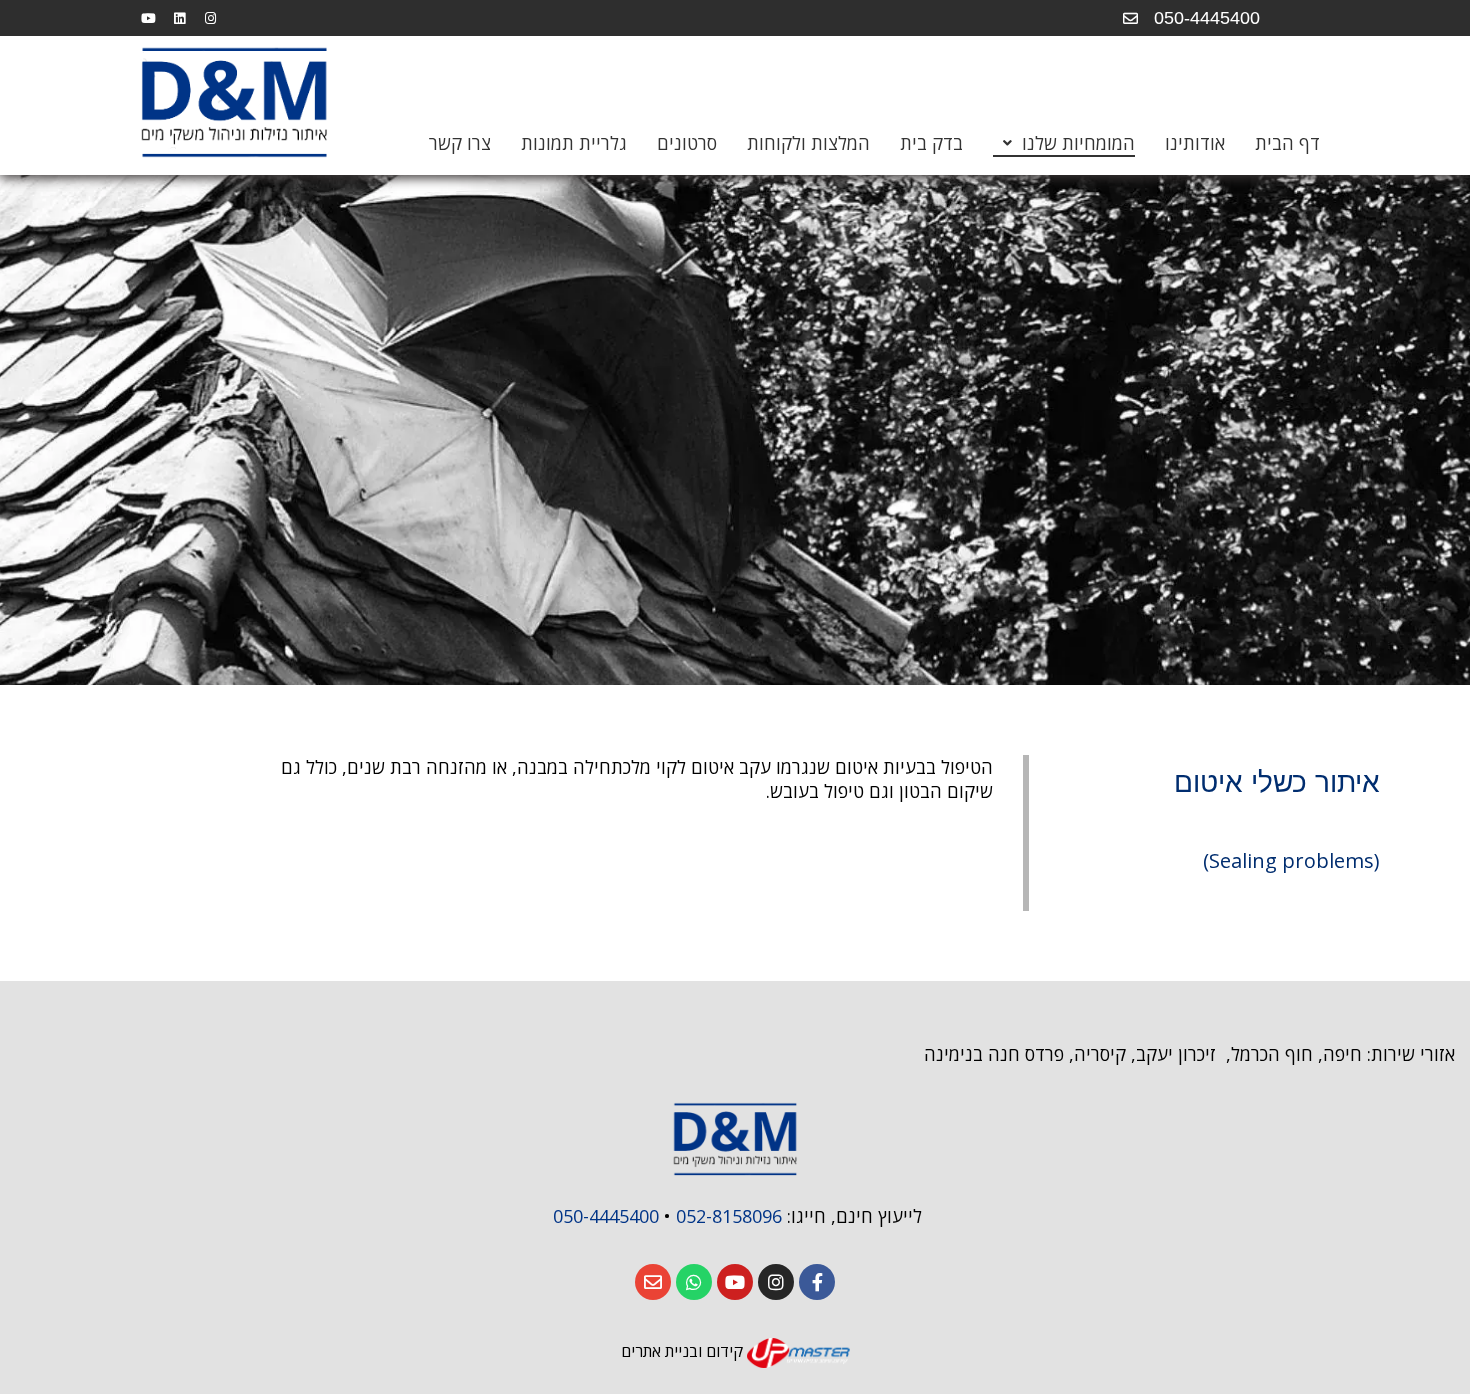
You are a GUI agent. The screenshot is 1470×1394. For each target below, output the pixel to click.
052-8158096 (729, 1216)
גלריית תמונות (574, 143)
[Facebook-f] (817, 1282)
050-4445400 (603, 1216)
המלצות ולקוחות (808, 143)
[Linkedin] (179, 18)
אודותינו (1195, 143)
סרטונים (687, 143)
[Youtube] (148, 18)
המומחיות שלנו (1078, 143)
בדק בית (931, 143)
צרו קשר (460, 143)
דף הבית (1287, 143)
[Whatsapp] (694, 1282)
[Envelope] (653, 1282)
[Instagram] (210, 18)
